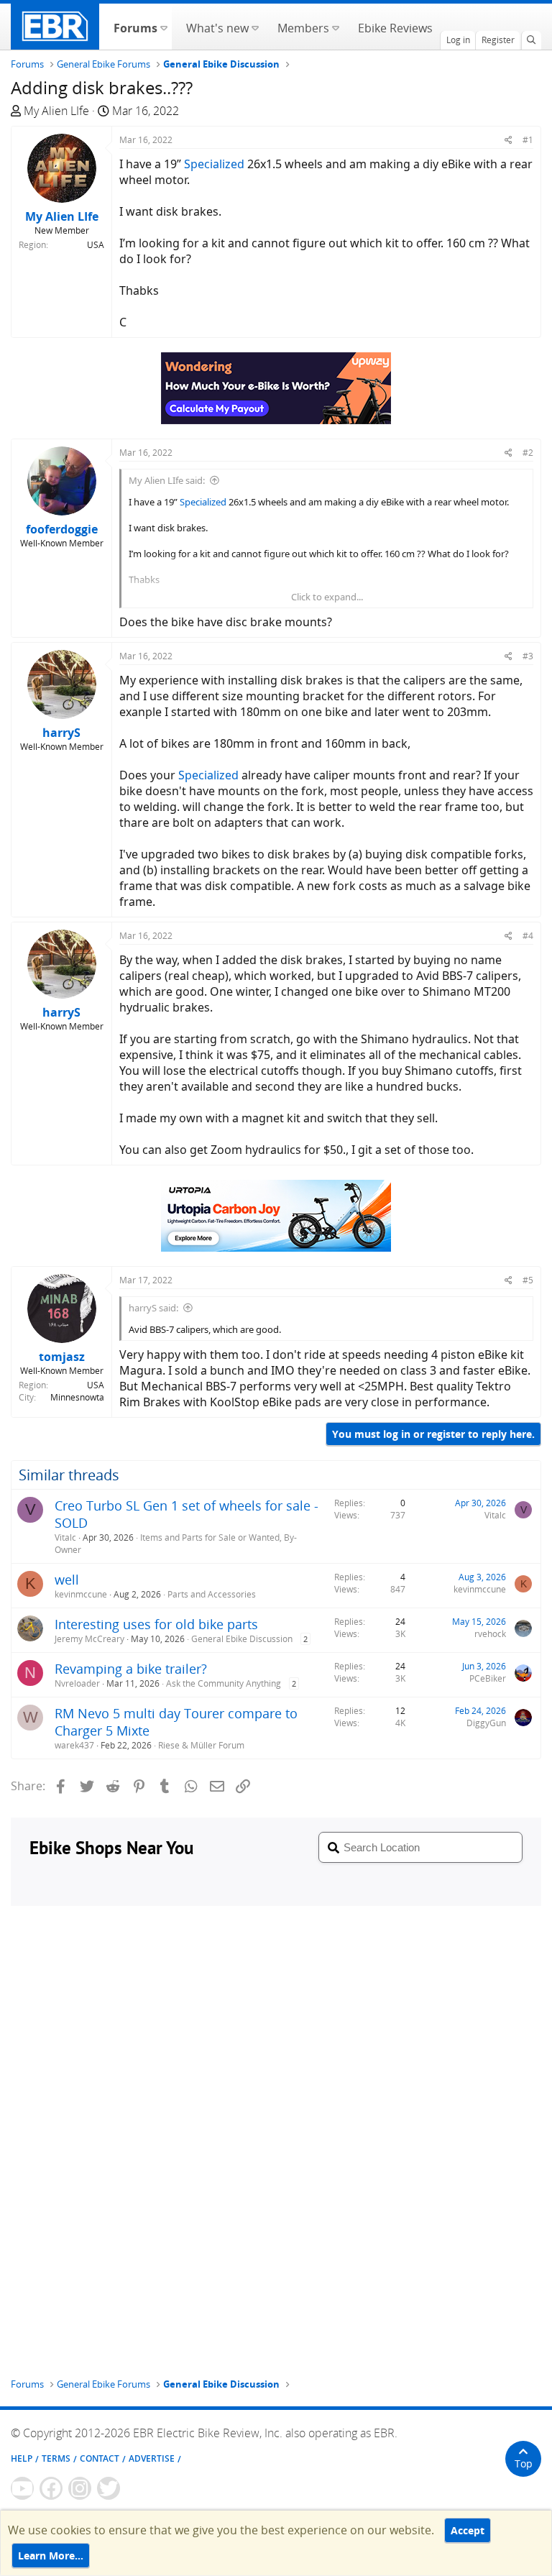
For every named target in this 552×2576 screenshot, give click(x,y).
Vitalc (65, 1537)
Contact (100, 2458)
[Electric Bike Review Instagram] (80, 2488)
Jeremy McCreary (89, 1639)
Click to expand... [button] (327, 597)
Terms (56, 2458)
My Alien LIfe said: (167, 480)
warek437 (74, 1745)
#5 (528, 1280)
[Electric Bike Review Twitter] (109, 2488)
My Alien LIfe (56, 111)
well (67, 1580)
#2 (528, 453)
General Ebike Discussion (242, 1639)
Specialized (214, 164)
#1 (528, 140)
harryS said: (153, 1308)
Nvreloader (77, 1683)
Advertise (152, 2458)
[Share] (509, 140)
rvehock (490, 1634)
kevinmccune (81, 1594)
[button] (164, 27)
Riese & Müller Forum (201, 1745)
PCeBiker (488, 1678)
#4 (528, 936)
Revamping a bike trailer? (131, 1669)
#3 (528, 656)
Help (22, 2458)
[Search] (531, 40)
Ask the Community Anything (224, 1683)
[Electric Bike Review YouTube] (22, 2488)
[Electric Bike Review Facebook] (51, 2488)
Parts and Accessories (212, 1594)
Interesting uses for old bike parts (156, 1624)
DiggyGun (486, 1723)
